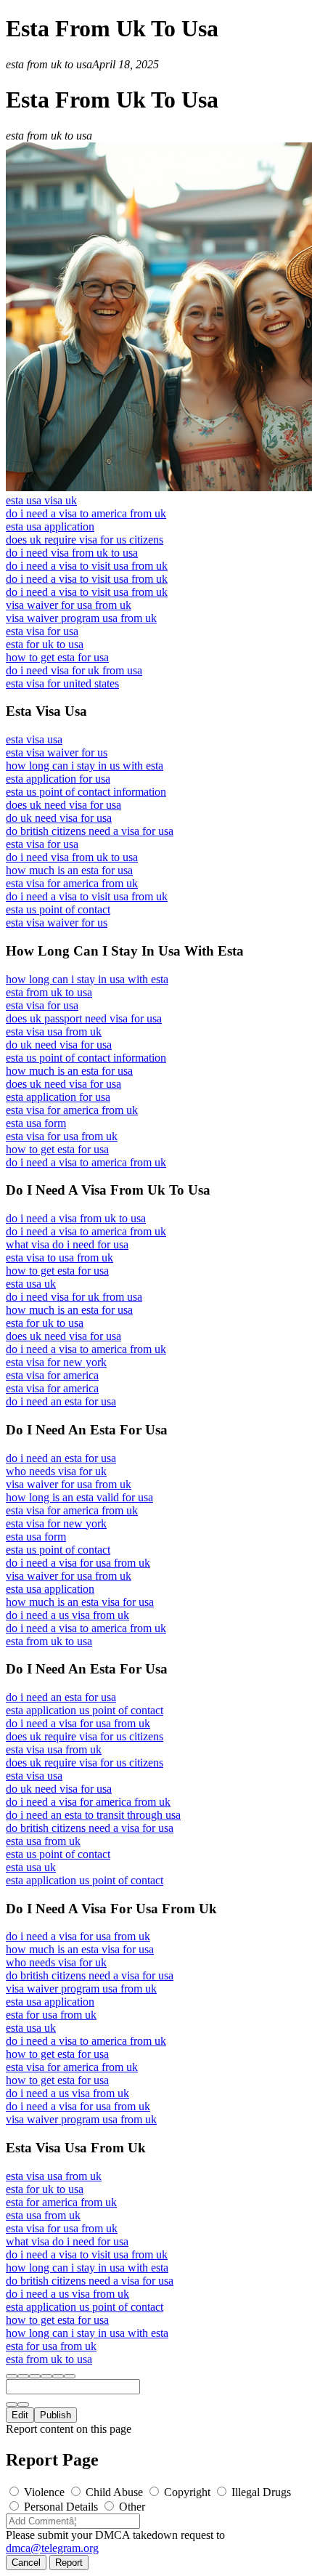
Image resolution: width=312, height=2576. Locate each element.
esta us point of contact (58, 909)
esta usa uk (31, 1284)
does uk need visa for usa (63, 805)
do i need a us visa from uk (67, 1615)
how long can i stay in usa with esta (87, 979)
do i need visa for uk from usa (74, 670)
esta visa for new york (56, 1362)
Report (69, 2563)
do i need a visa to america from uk (86, 513)
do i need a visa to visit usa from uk (87, 566)
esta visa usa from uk (54, 1031)
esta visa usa (34, 739)
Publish (56, 2415)
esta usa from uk (43, 1841)
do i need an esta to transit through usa (93, 1815)
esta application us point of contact (85, 1710)
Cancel (26, 2563)
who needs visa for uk (56, 1471)
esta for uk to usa (45, 644)
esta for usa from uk (51, 2015)
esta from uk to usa (49, 992)
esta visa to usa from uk (59, 1257)
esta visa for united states (62, 683)
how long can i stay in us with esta (85, 766)
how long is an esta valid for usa (79, 1497)
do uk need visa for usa (59, 818)
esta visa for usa (42, 631)
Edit (20, 2415)
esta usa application (50, 526)
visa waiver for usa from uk (69, 605)
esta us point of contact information (86, 792)
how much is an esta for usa (69, 870)
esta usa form (36, 1123)
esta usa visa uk (41, 500)
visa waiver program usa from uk (81, 618)
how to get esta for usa (57, 657)
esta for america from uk (61, 2202)
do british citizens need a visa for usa (90, 831)
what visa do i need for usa (67, 1244)
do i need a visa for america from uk (88, 1802)
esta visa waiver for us (57, 752)
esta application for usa (58, 779)
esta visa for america (52, 1375)
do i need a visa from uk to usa (76, 1218)
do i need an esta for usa (61, 1401)
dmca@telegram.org (52, 2548)
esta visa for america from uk (72, 883)
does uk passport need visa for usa (84, 1018)
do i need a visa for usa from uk (78, 1563)
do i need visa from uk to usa (72, 553)
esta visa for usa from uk (62, 1136)
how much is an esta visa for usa (80, 1602)
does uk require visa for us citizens (85, 540)
